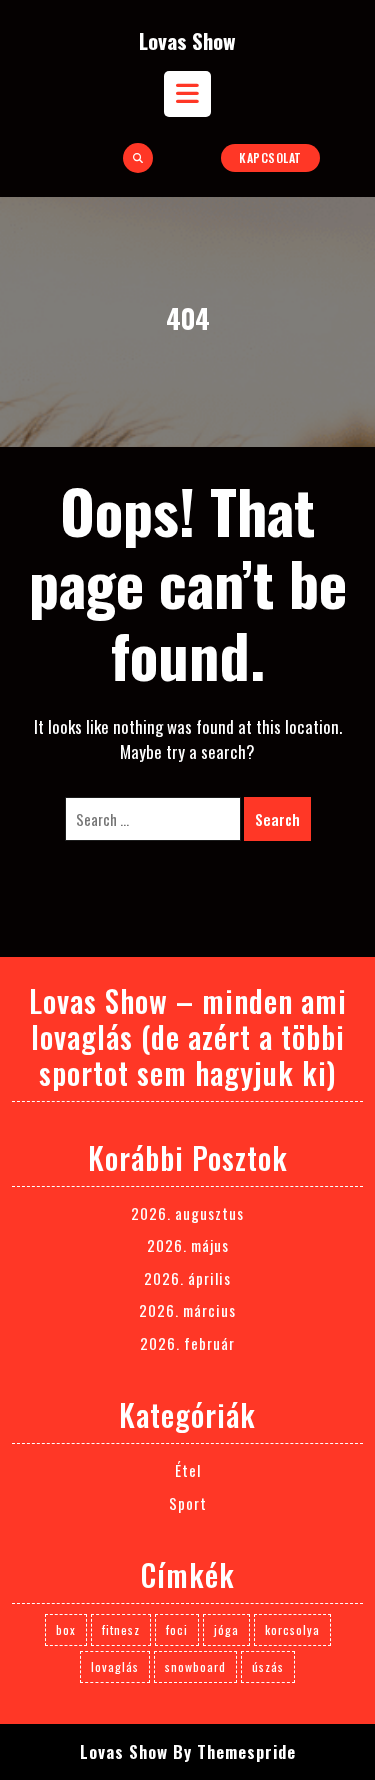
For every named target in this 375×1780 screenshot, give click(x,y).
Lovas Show (187, 40)
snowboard (195, 1666)
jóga (226, 1629)
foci (177, 1629)
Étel (188, 1470)
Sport (188, 1503)
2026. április (187, 1278)
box (66, 1629)
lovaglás (115, 1666)
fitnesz (121, 1629)
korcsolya (292, 1629)
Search (277, 819)
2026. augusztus (187, 1213)
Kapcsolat (270, 157)
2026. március (187, 1310)
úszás (268, 1666)
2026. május (188, 1245)
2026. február (187, 1343)
